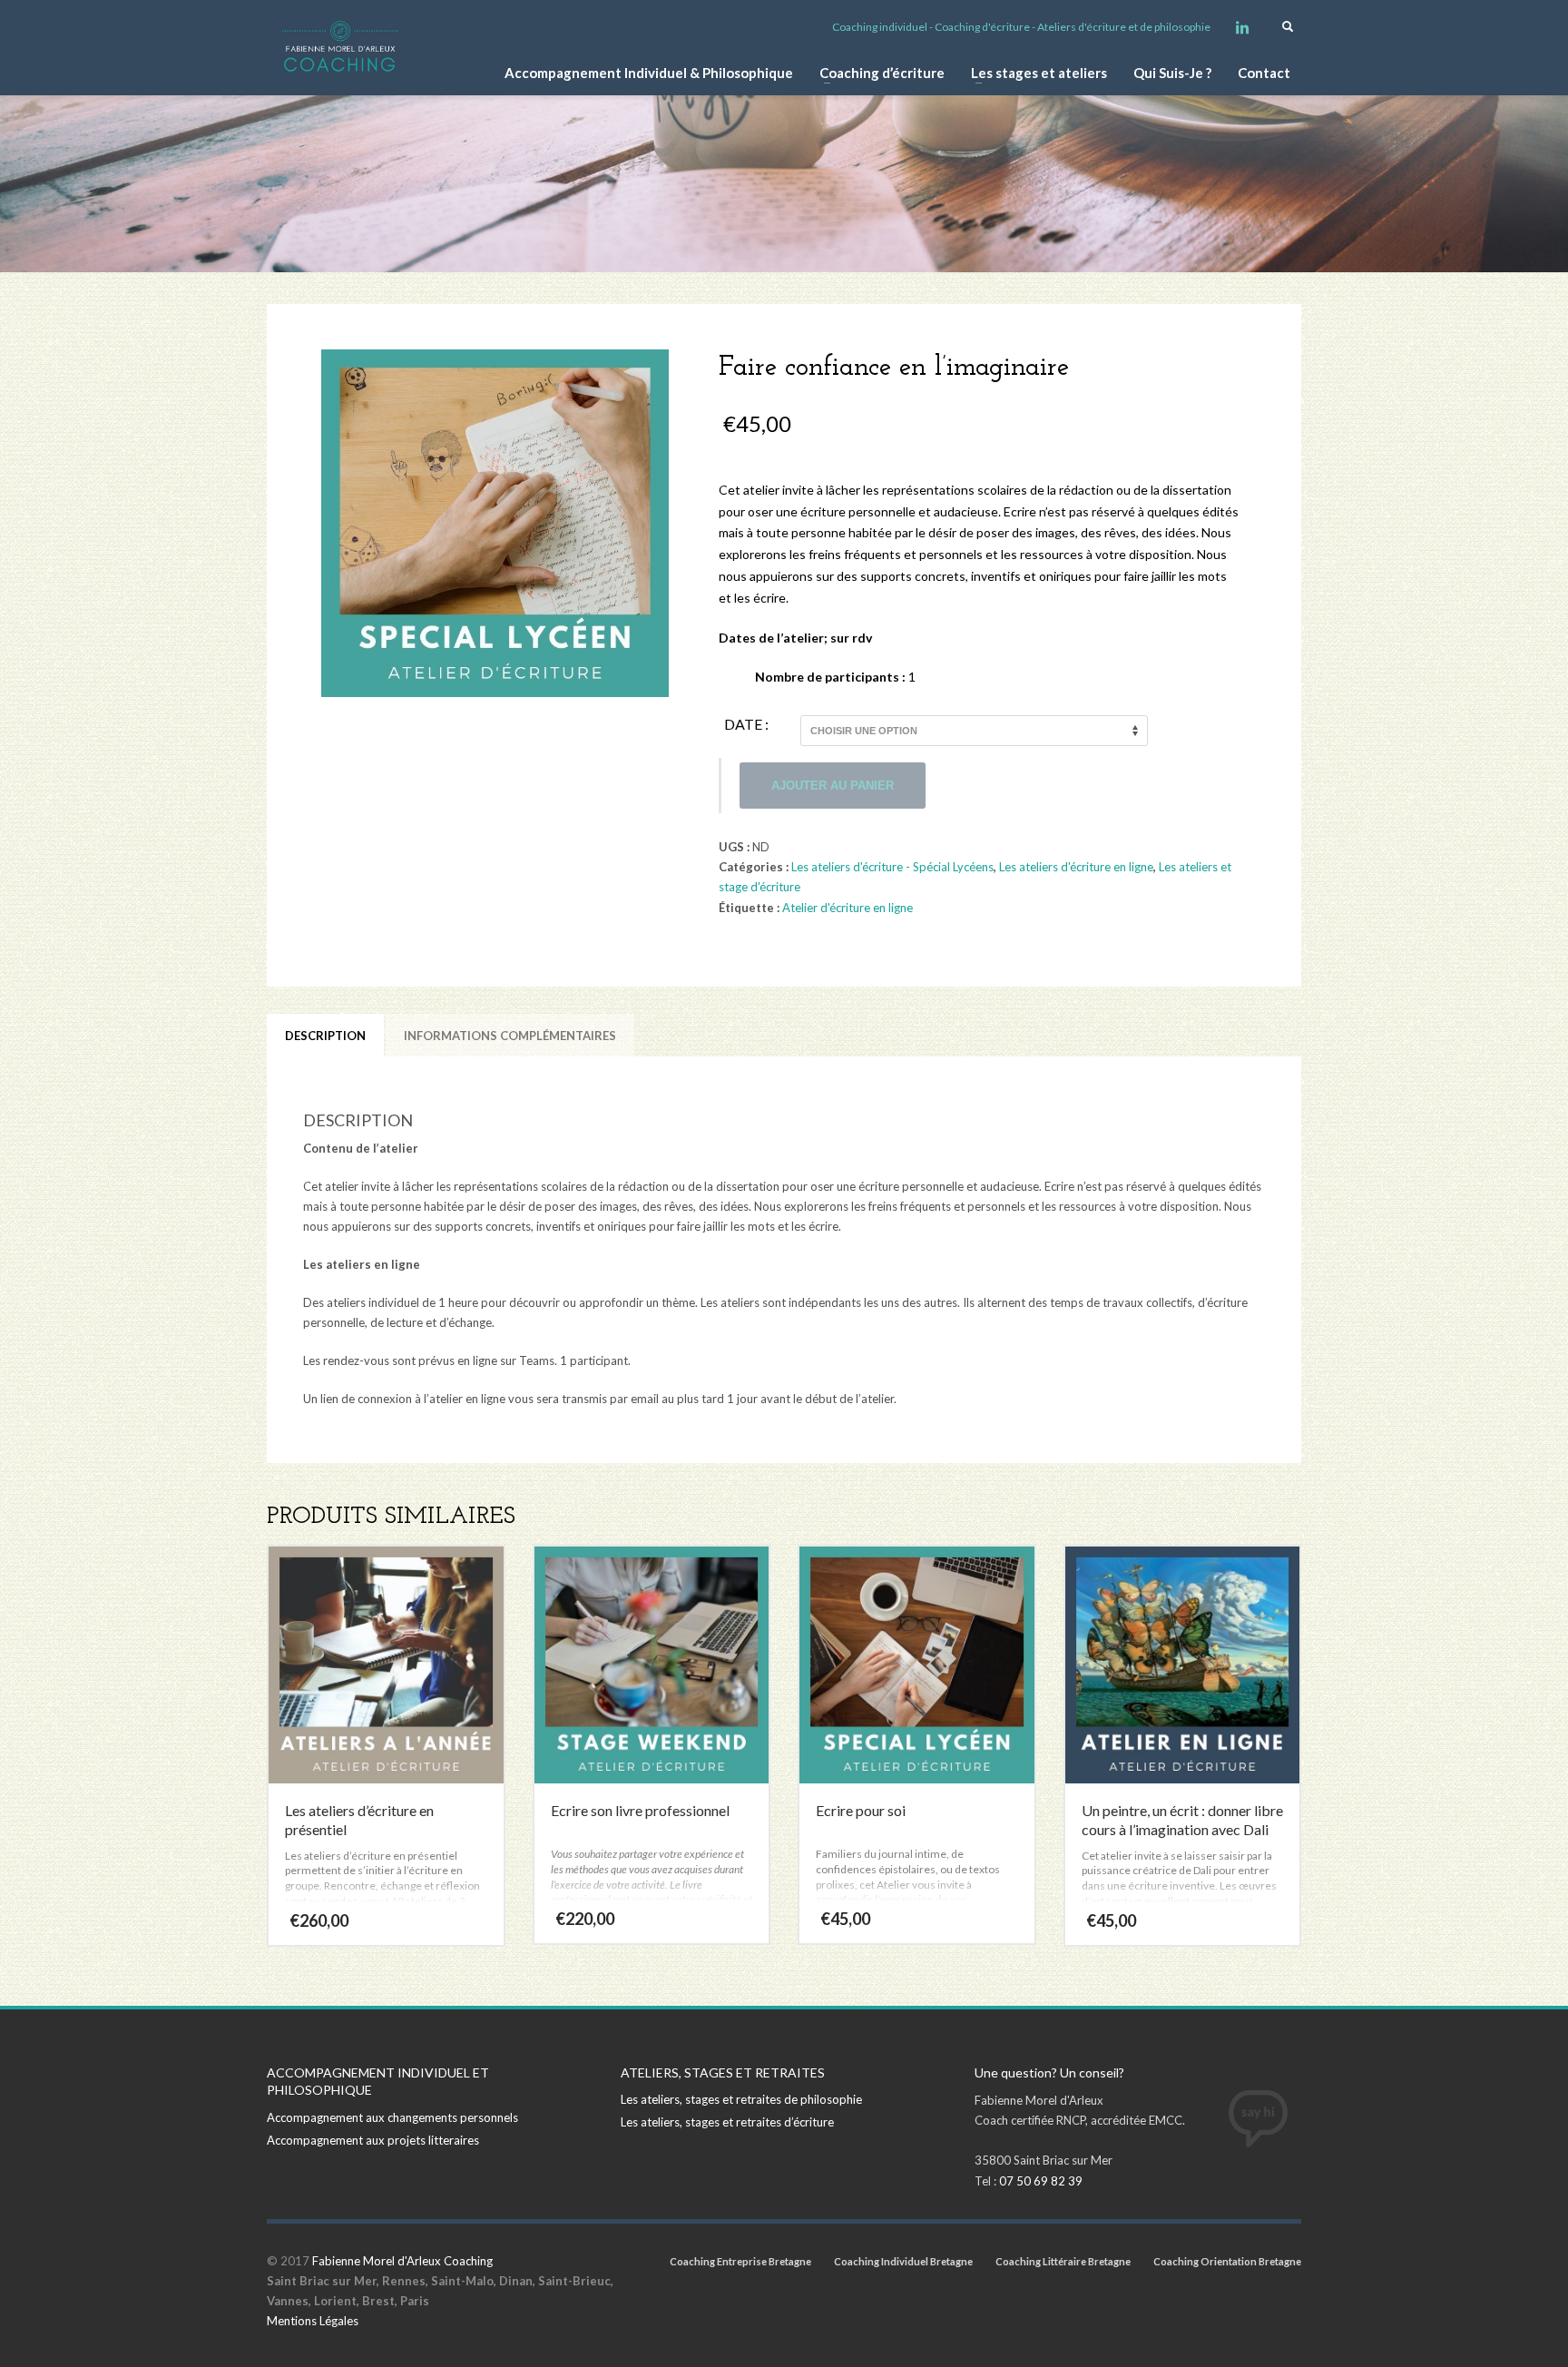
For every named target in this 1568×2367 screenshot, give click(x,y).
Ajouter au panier (833, 786)
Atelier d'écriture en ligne (848, 908)
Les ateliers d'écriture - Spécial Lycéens (892, 867)
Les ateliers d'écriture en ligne (1076, 867)
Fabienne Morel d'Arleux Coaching (402, 2261)
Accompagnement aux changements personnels (392, 2117)
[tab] (325, 1036)
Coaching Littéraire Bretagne (1063, 2261)
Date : (746, 724)
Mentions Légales (313, 2321)
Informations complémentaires (510, 1036)
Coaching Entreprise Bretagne (740, 2261)
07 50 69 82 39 (1041, 2181)
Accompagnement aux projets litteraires (373, 2140)
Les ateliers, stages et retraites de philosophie (741, 2099)
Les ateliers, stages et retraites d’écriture (727, 2122)
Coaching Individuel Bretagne (903, 2261)
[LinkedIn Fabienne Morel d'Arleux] (1242, 27)
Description (325, 1036)
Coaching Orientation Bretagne (1227, 2261)
